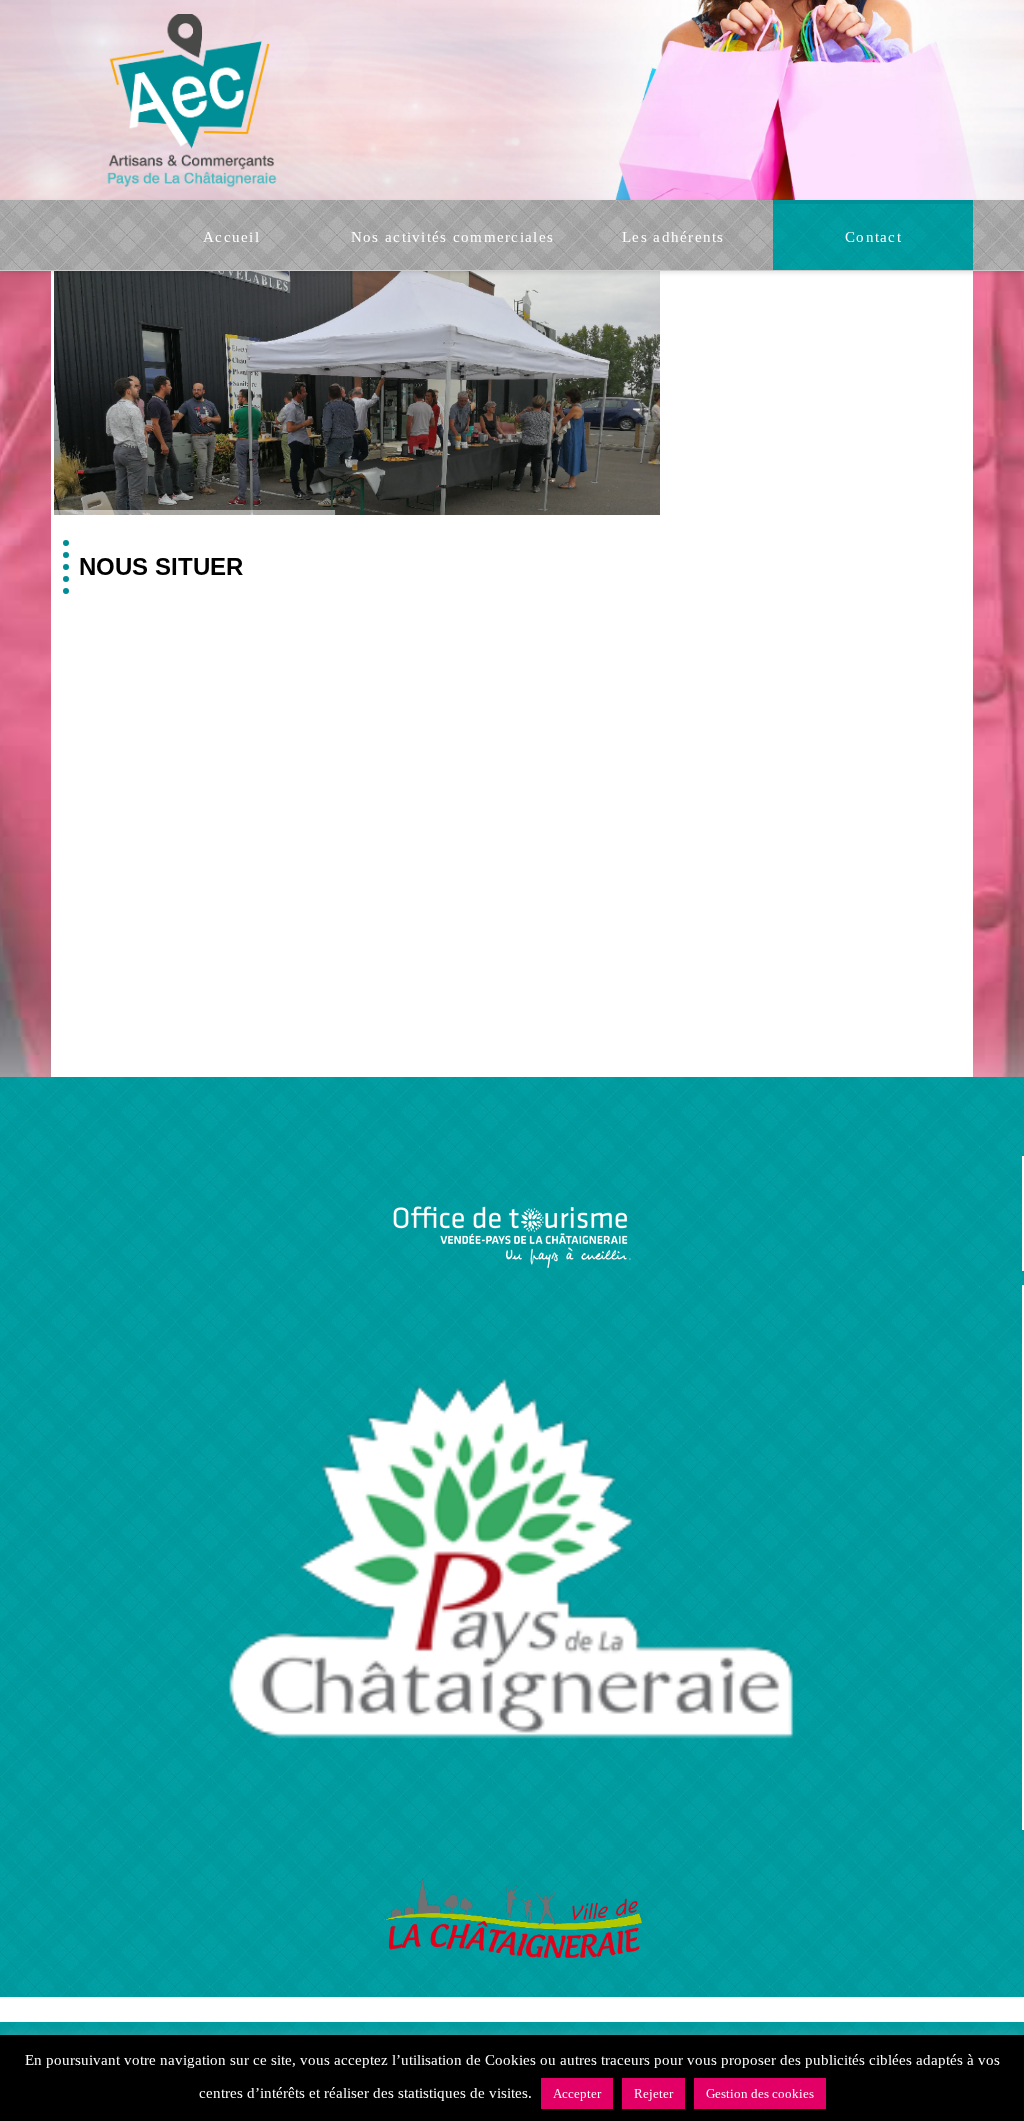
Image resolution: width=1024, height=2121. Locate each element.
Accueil (306, 2048)
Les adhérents (621, 2048)
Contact (717, 2048)
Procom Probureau (483, 2091)
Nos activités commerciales (452, 2048)
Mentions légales (600, 2091)
